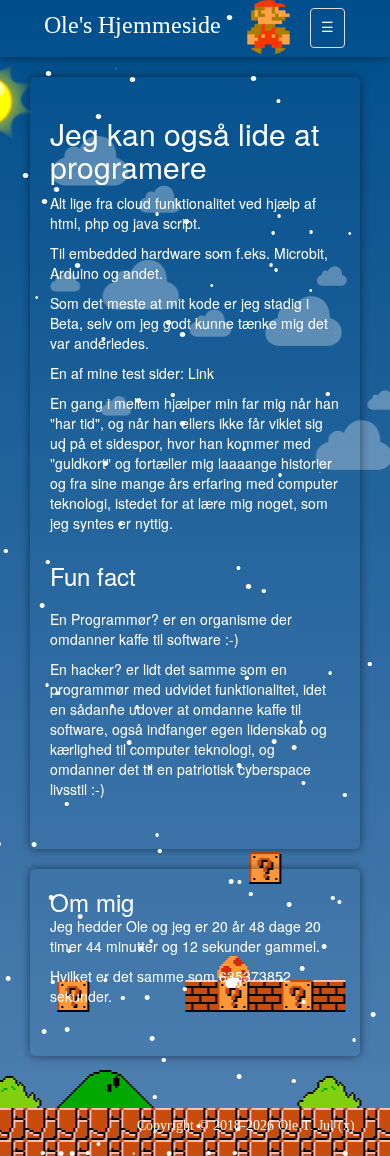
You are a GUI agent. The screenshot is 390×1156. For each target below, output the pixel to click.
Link (201, 373)
